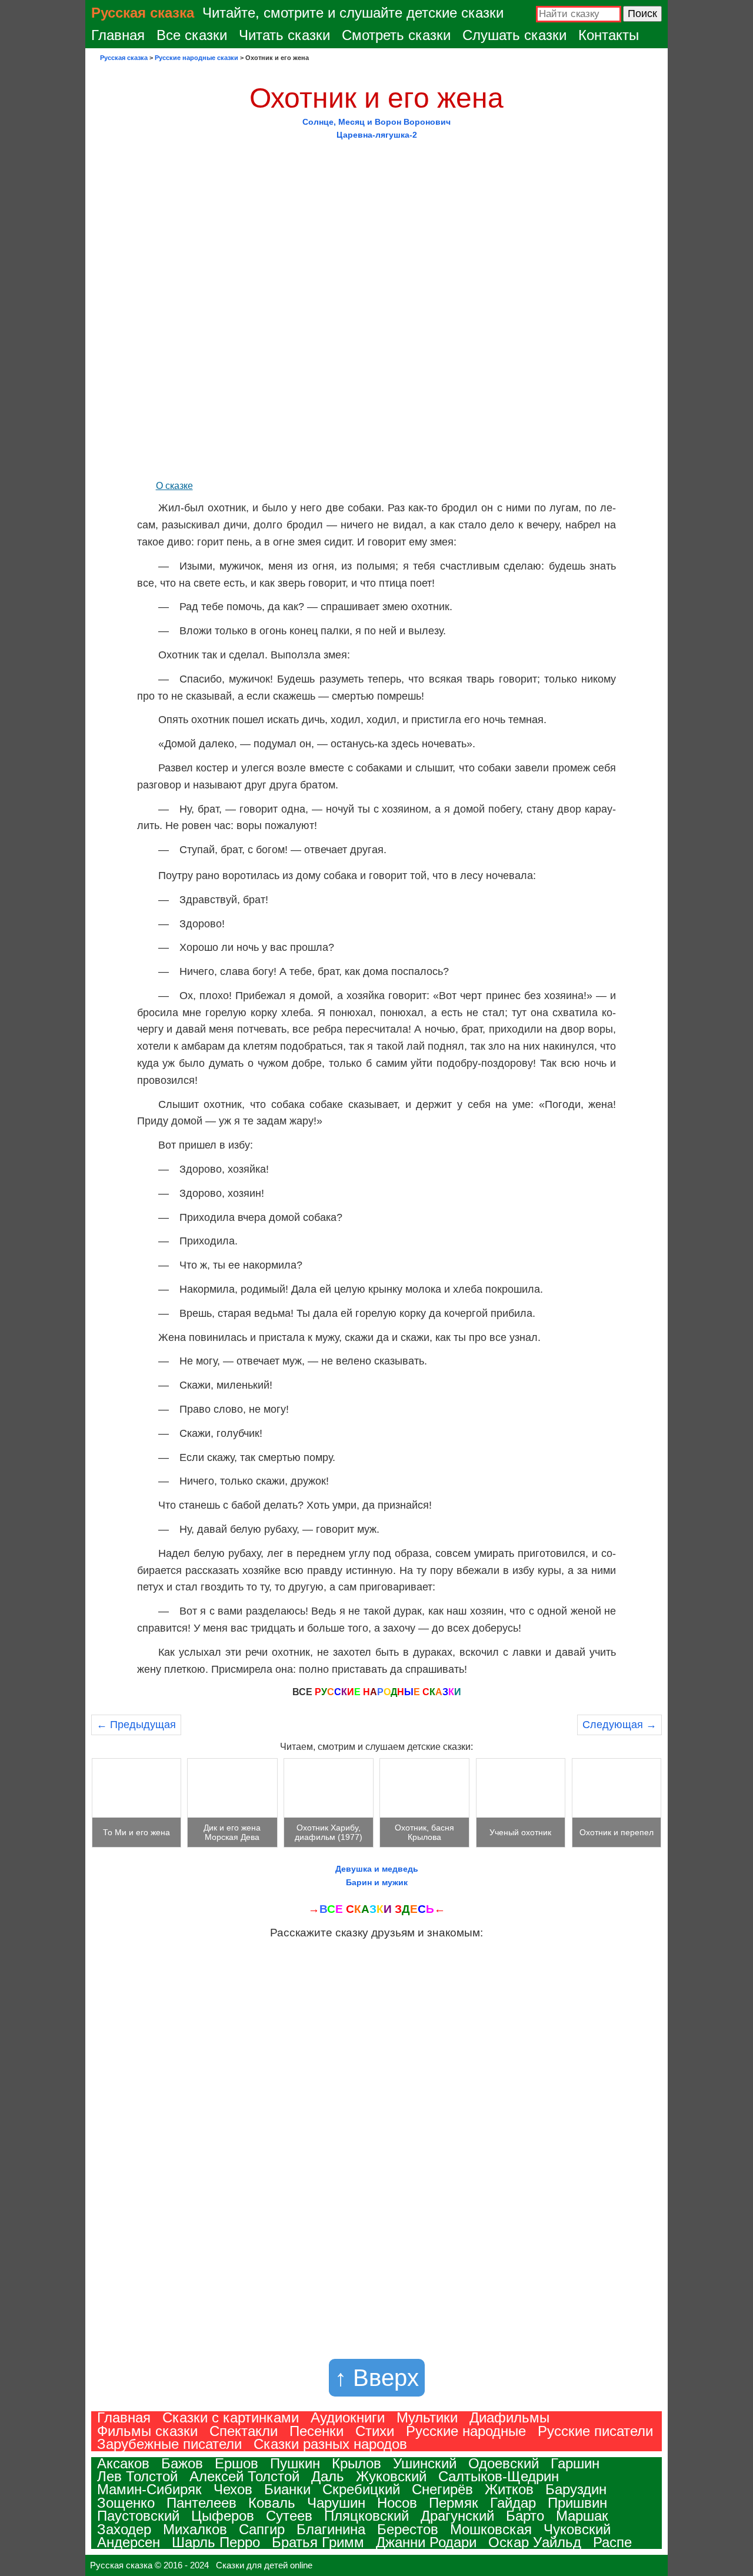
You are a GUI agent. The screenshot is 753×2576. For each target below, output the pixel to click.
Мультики (427, 2417)
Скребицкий (361, 2489)
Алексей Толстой (244, 2476)
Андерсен (129, 2542)
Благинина (331, 2529)
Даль (328, 2476)
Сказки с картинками (231, 2417)
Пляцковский (366, 2516)
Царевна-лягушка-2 (377, 135)
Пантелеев (201, 2503)
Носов (397, 2503)
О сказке (174, 486)
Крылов (356, 2463)
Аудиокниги (348, 2417)
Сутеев (289, 2516)
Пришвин (577, 2503)
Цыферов (223, 2516)
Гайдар (513, 2503)
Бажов (182, 2463)
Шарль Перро (216, 2542)
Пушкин (295, 2463)
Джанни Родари (426, 2542)
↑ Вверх (377, 2378)
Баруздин (576, 2489)
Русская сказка (143, 13)
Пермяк (454, 2503)
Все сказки (192, 35)
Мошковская (491, 2529)
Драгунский (457, 2516)
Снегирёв (442, 2489)
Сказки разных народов (330, 2444)
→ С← (377, 1909)
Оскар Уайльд (535, 2542)
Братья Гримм (318, 2542)
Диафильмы (509, 2417)
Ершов (236, 2463)
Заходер (124, 2529)
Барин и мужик (377, 1882)
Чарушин (336, 2503)
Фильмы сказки (147, 2431)
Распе (612, 2542)
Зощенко (126, 2503)
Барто (525, 2516)
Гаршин (575, 2463)
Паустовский (138, 2516)
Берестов (408, 2529)
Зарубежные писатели (169, 2444)
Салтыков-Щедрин (499, 2476)
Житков (509, 2489)
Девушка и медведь (377, 1869)
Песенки (316, 2431)
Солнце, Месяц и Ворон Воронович (376, 122)
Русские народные (466, 2431)
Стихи (375, 2431)
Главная (118, 35)
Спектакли (244, 2431)
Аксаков (123, 2463)
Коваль (272, 2503)
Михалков (195, 2529)
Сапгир (262, 2529)
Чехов (233, 2489)
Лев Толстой (137, 2476)
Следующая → (619, 1725)
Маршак (582, 2516)
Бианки (287, 2489)
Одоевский (504, 2463)
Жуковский (391, 2476)
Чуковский (577, 2529)
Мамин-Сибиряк (149, 2489)
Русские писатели (595, 2431)
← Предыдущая (136, 1725)
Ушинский (425, 2463)
